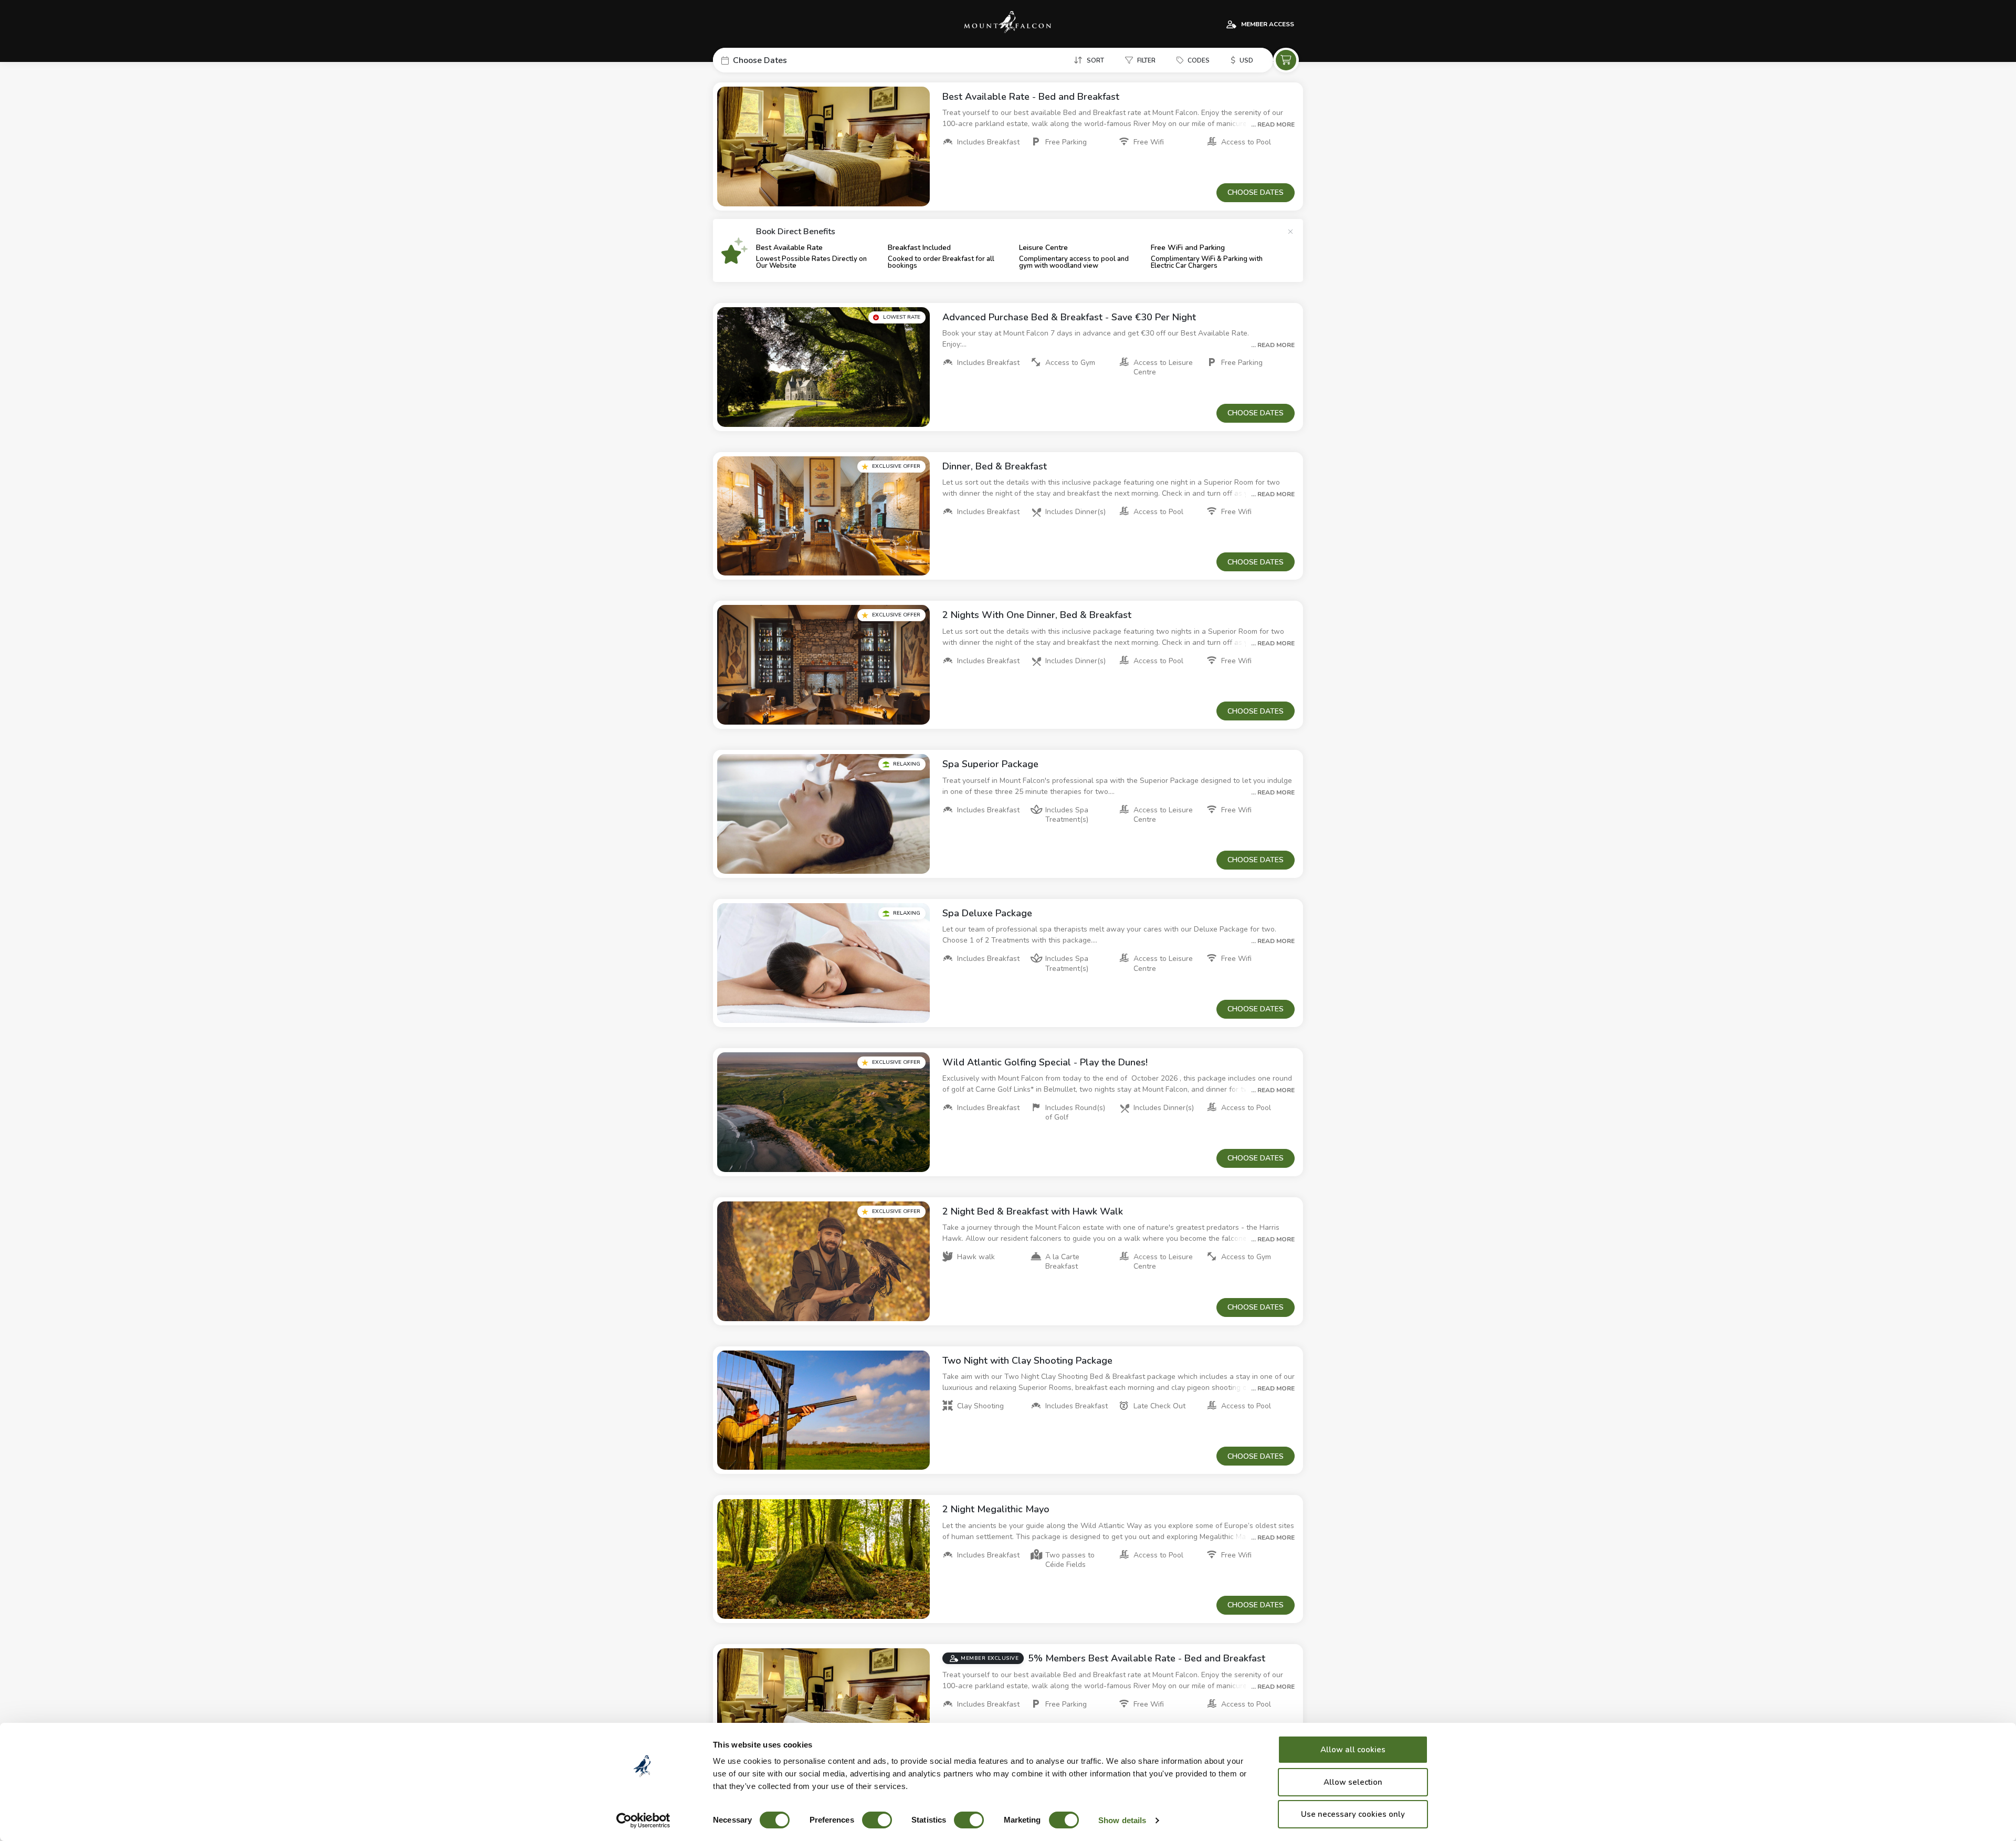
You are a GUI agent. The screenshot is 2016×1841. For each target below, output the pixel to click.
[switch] (877, 1820)
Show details (1122, 1820)
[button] (792, 60)
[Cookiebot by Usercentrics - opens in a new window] (643, 1821)
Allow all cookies (1353, 1750)
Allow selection (1353, 1782)
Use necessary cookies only (1353, 1814)
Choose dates (1256, 192)
